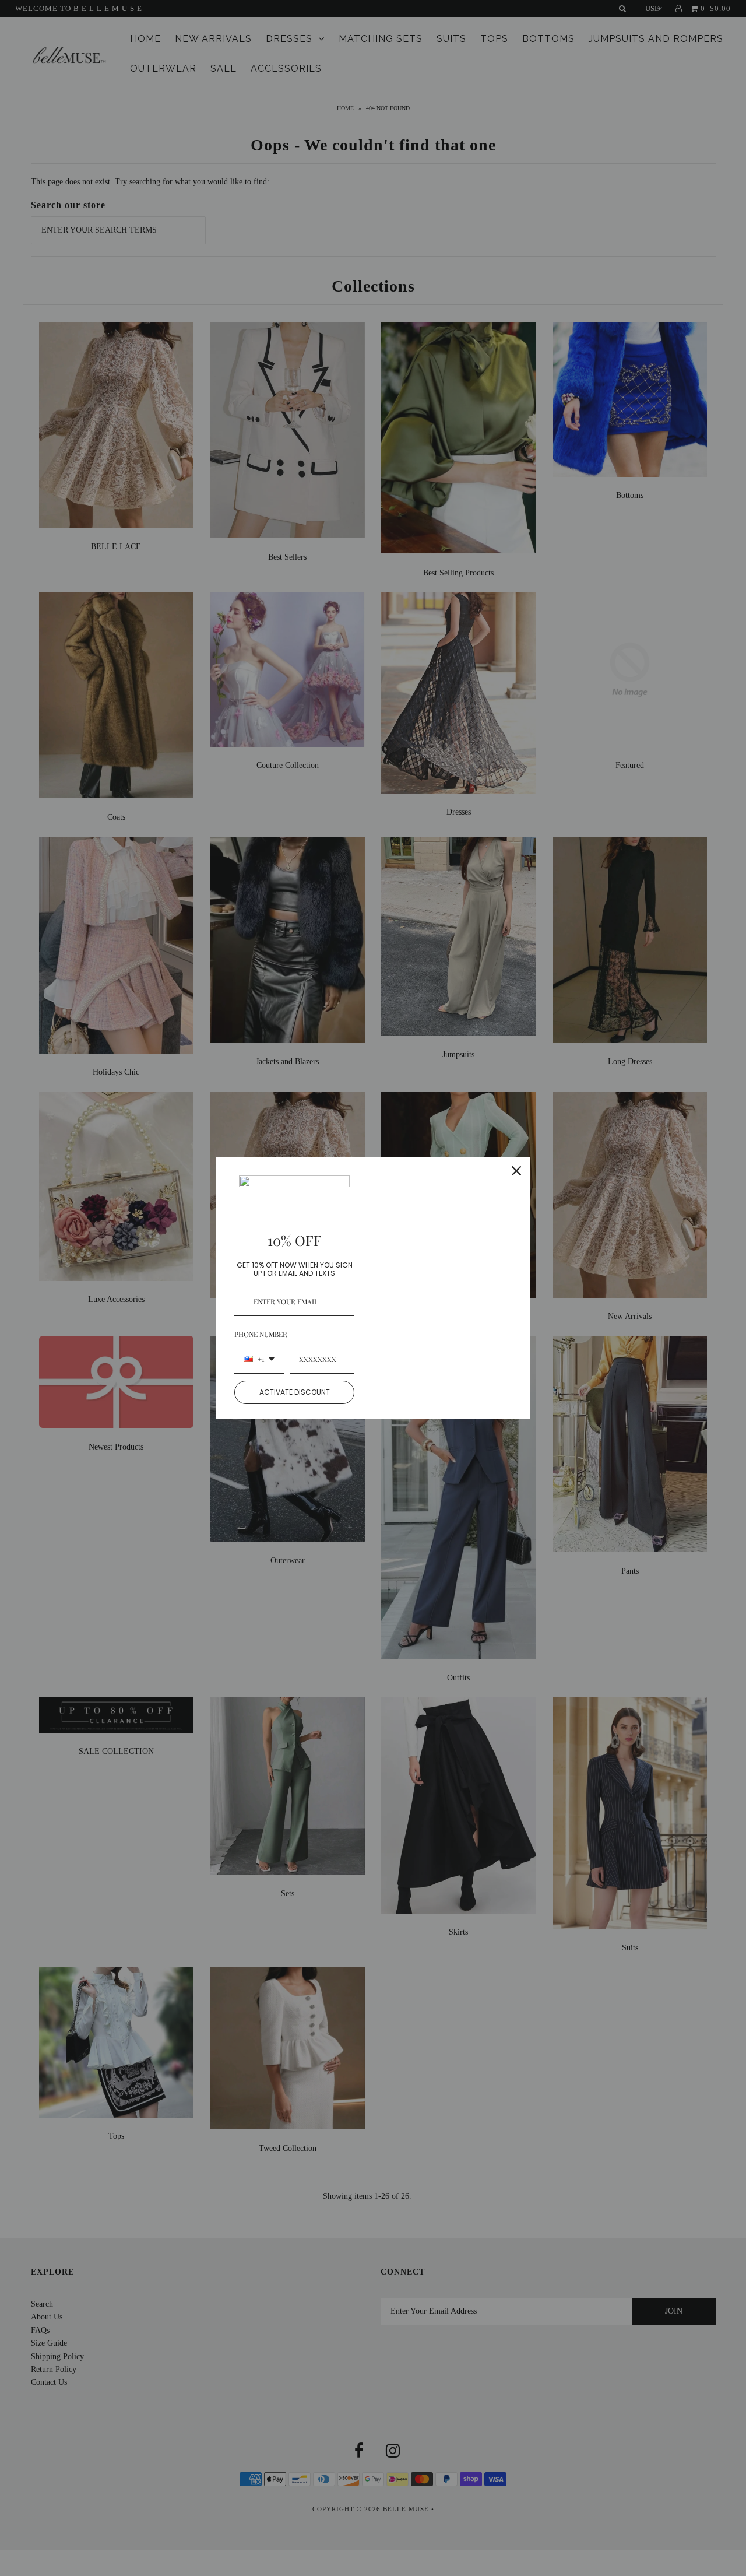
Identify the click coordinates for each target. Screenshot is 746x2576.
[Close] (516, 1171)
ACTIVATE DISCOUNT (295, 1392)
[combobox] (259, 1360)
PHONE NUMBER (261, 1334)
